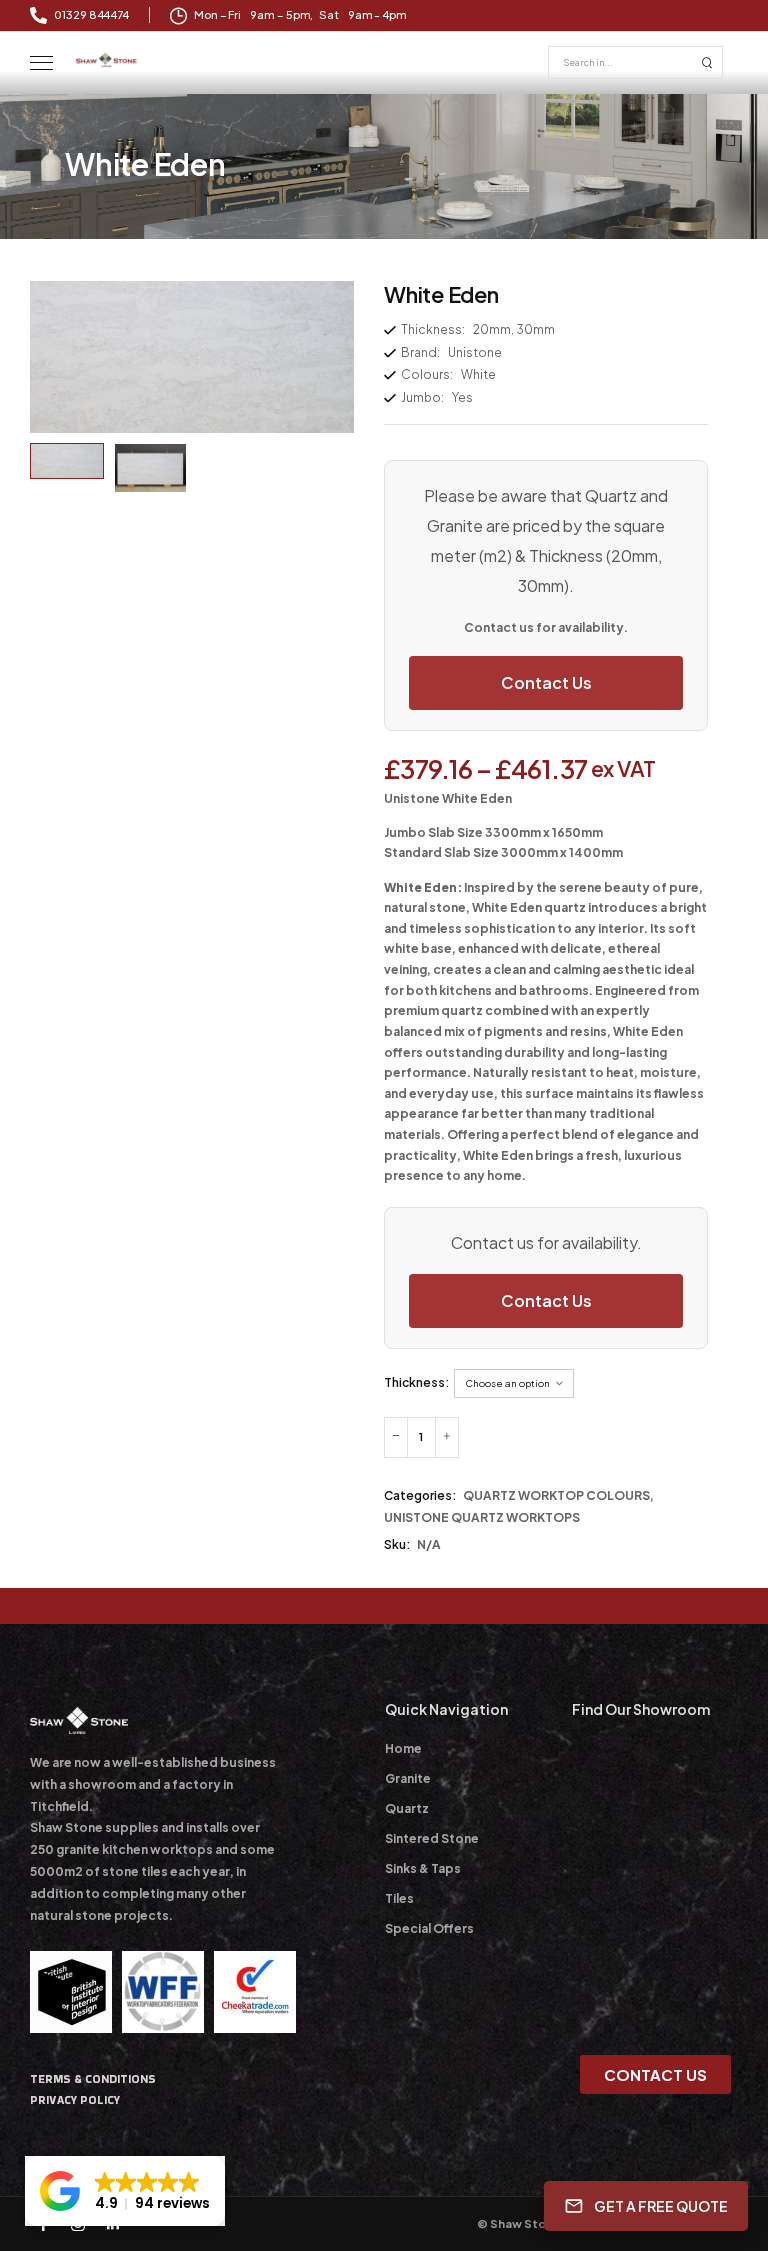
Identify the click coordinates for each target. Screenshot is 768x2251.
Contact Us (546, 682)
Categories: (420, 1495)
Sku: (397, 1544)
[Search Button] (707, 62)
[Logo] (107, 59)
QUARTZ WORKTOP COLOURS (556, 1495)
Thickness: (417, 1382)
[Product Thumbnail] (192, 357)
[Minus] (396, 1437)
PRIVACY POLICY (75, 2100)
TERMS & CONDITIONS (93, 2079)
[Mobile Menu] (41, 63)
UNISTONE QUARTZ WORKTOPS (482, 1517)
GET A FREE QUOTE (661, 2205)
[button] (125, 2191)
